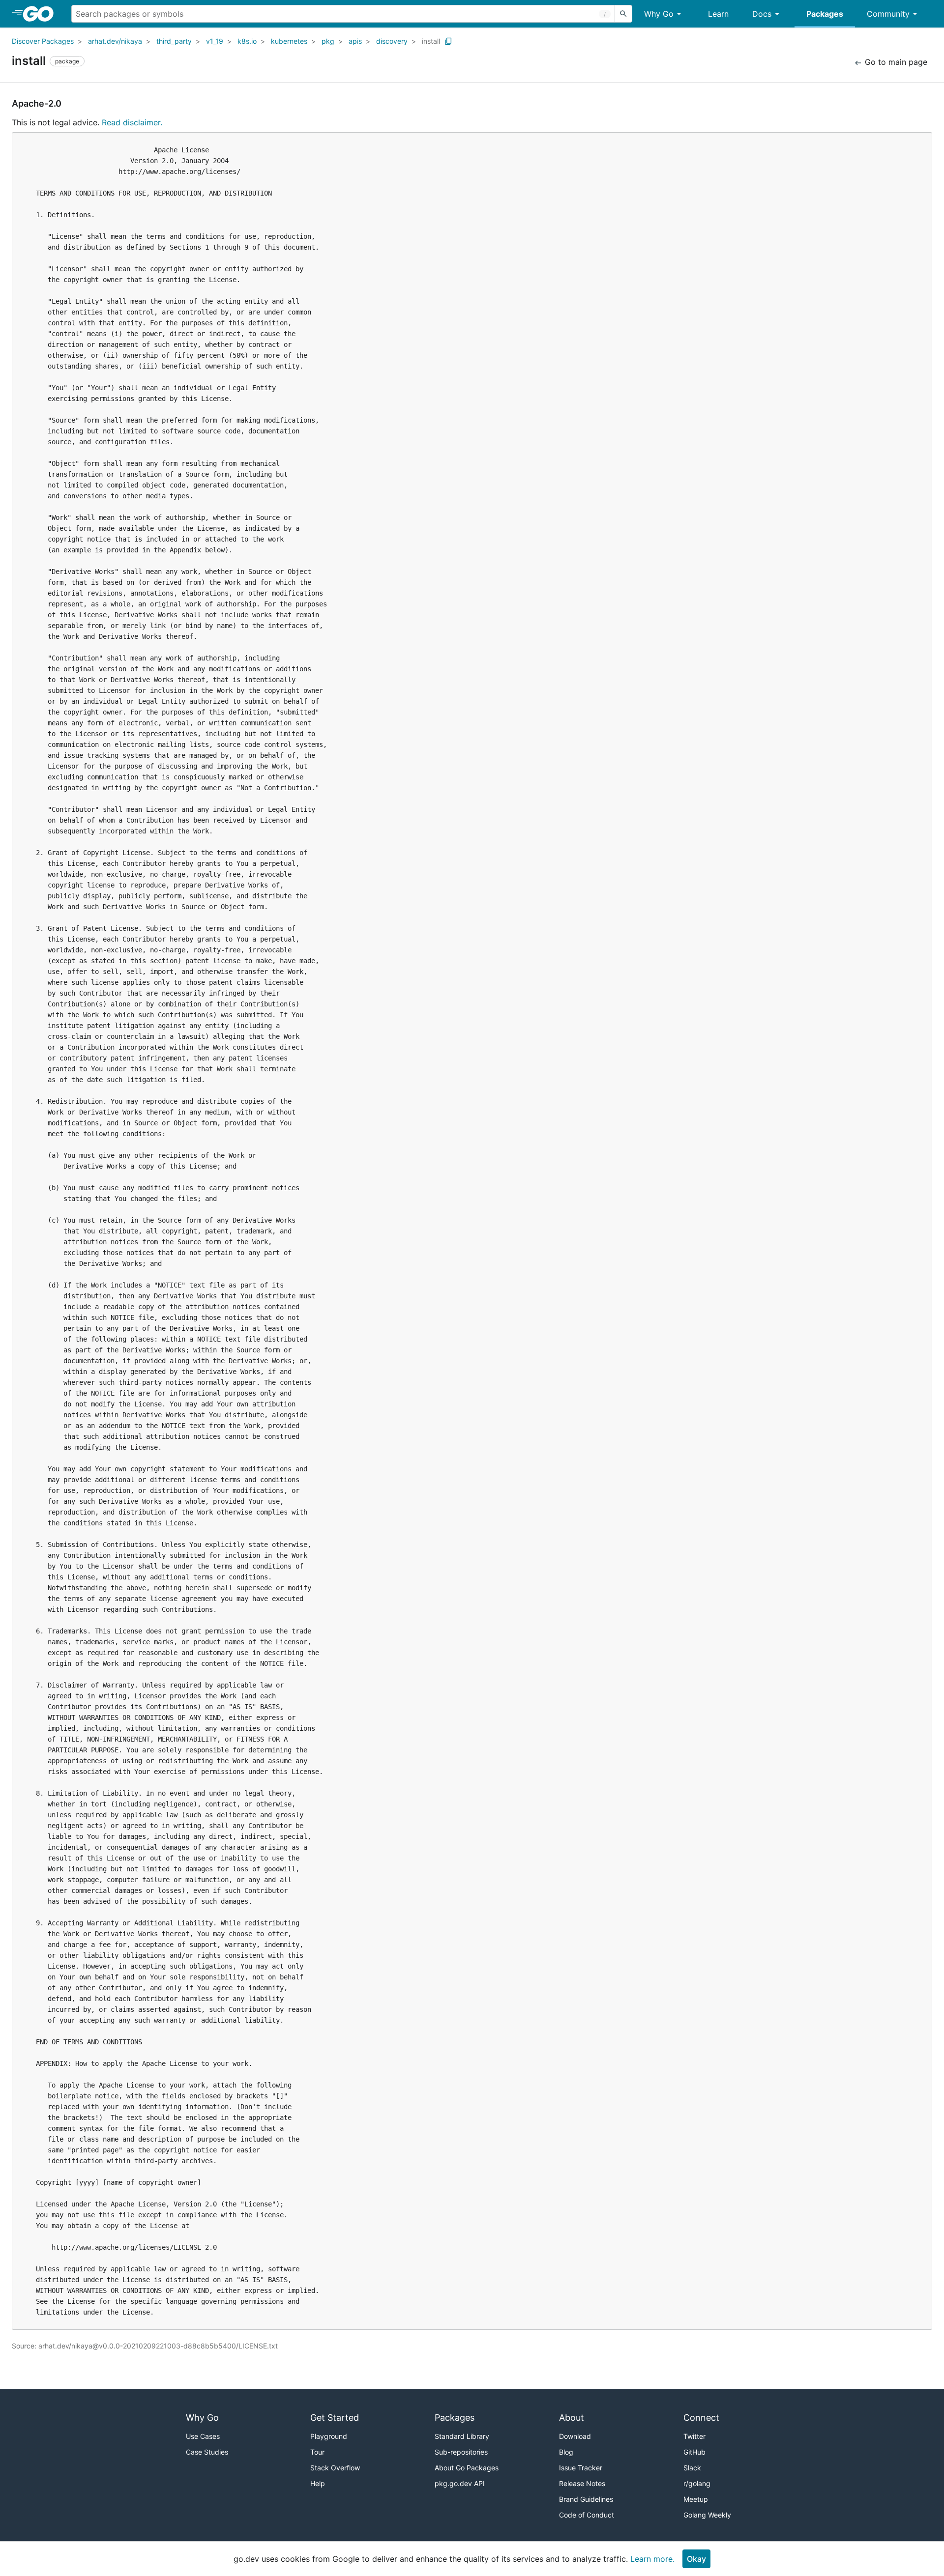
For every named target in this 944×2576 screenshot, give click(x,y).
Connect (701, 2418)
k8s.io (247, 41)
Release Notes (582, 2483)
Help (318, 2483)
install (431, 41)
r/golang (697, 2483)
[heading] (42, 14)
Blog (566, 2452)
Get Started (335, 2418)
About (572, 2418)
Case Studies (207, 2452)
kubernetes (289, 41)
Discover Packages (43, 41)
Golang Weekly (707, 2515)
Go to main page (895, 62)
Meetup (696, 2499)
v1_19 (215, 41)
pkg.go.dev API (460, 2483)
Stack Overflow (335, 2468)
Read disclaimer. (132, 122)
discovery (392, 41)
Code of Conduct (587, 2515)
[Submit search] (623, 14)
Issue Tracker (581, 2468)
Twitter (694, 2436)
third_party (174, 41)
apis (355, 41)
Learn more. (652, 2559)
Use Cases (203, 2436)
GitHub (694, 2452)
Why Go (659, 14)
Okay (696, 2559)
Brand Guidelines (586, 2499)
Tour (317, 2452)
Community (888, 14)
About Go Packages (467, 2468)
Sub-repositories (461, 2452)
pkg (328, 41)
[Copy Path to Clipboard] (448, 41)
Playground (329, 2436)
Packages (825, 14)
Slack (692, 2468)
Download (575, 2436)
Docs (762, 14)
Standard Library (462, 2436)
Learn (718, 14)
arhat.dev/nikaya (115, 41)
